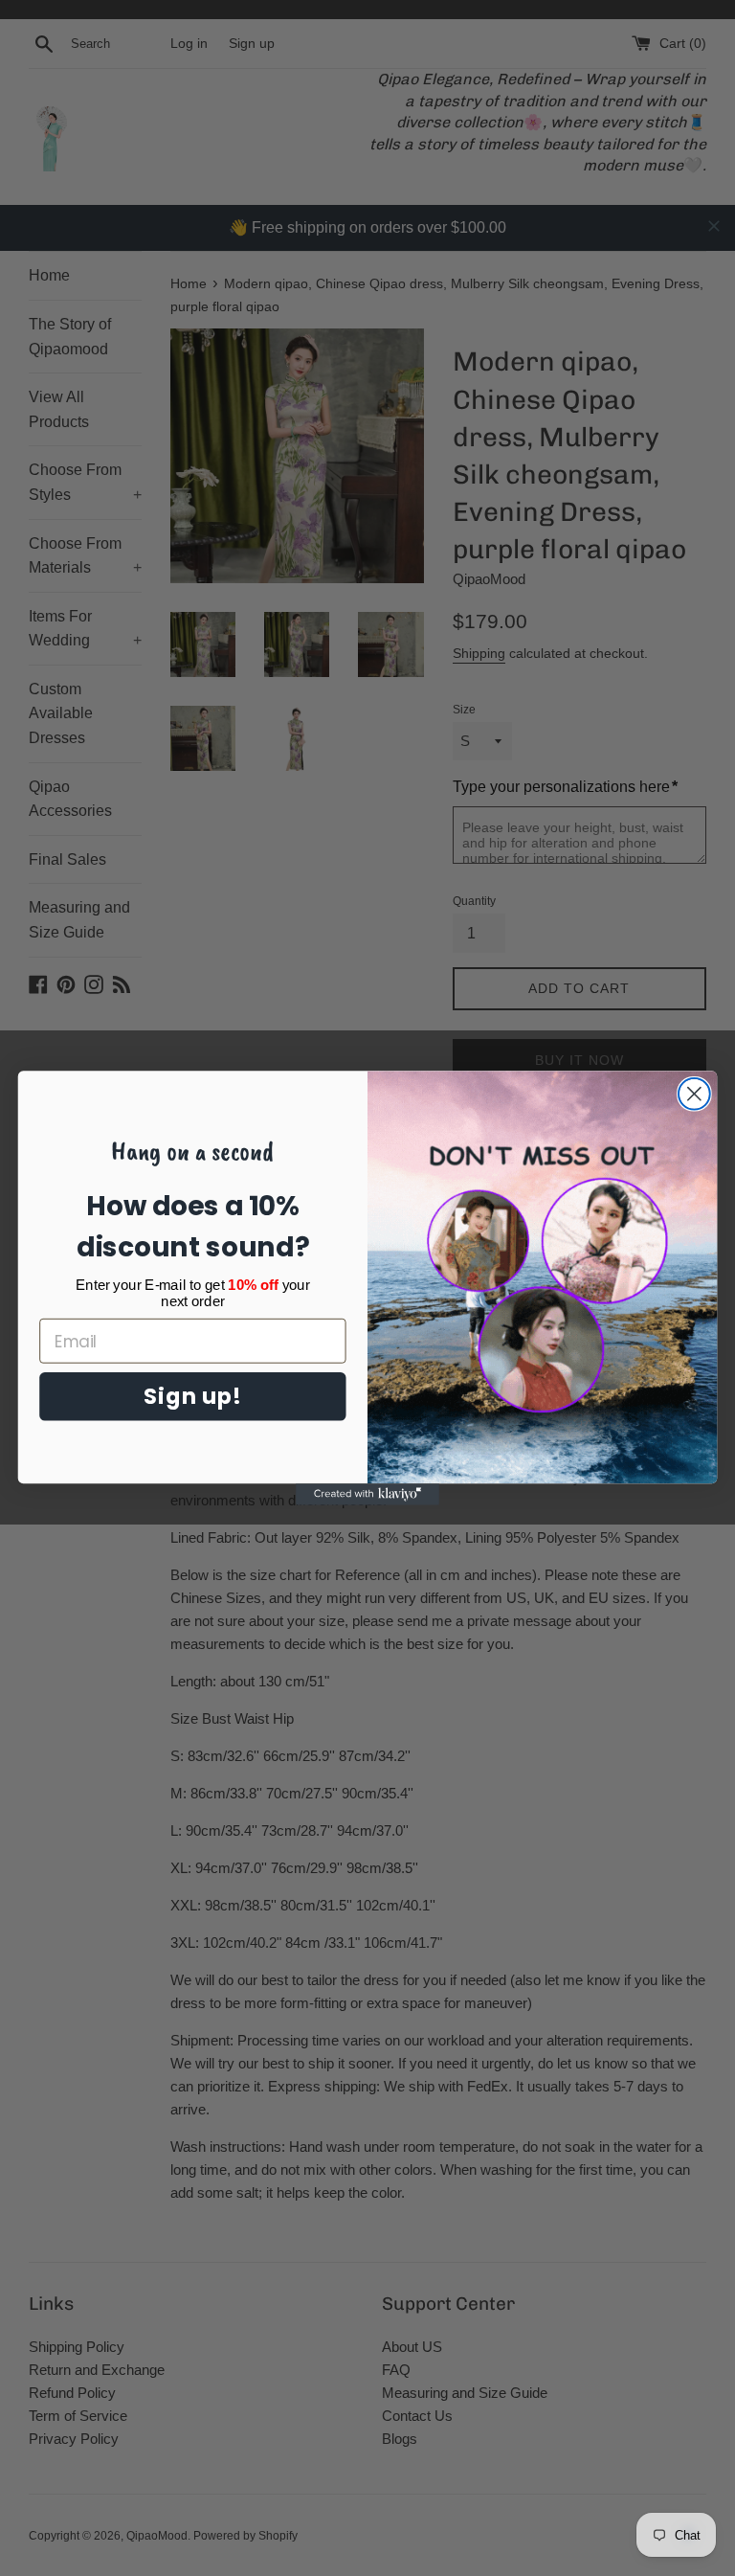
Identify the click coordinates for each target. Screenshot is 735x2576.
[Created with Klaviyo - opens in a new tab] (367, 1494)
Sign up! (192, 1396)
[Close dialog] (694, 1094)
